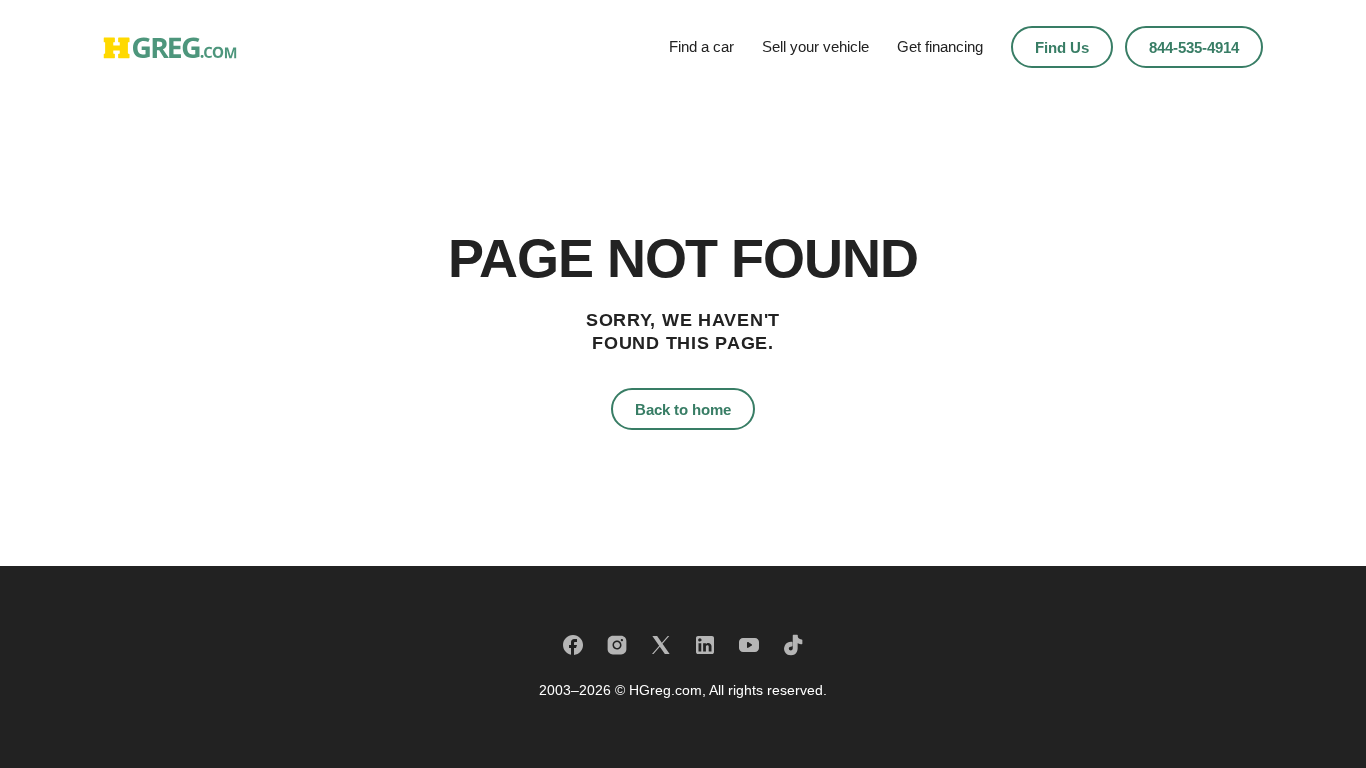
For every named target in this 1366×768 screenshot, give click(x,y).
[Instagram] (617, 645)
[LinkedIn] (705, 645)
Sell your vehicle (815, 46)
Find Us (1062, 47)
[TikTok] (793, 645)
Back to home (683, 409)
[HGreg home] (170, 47)
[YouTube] (749, 645)
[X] (661, 645)
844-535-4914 (1194, 47)
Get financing (940, 46)
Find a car (701, 46)
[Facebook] (573, 645)
